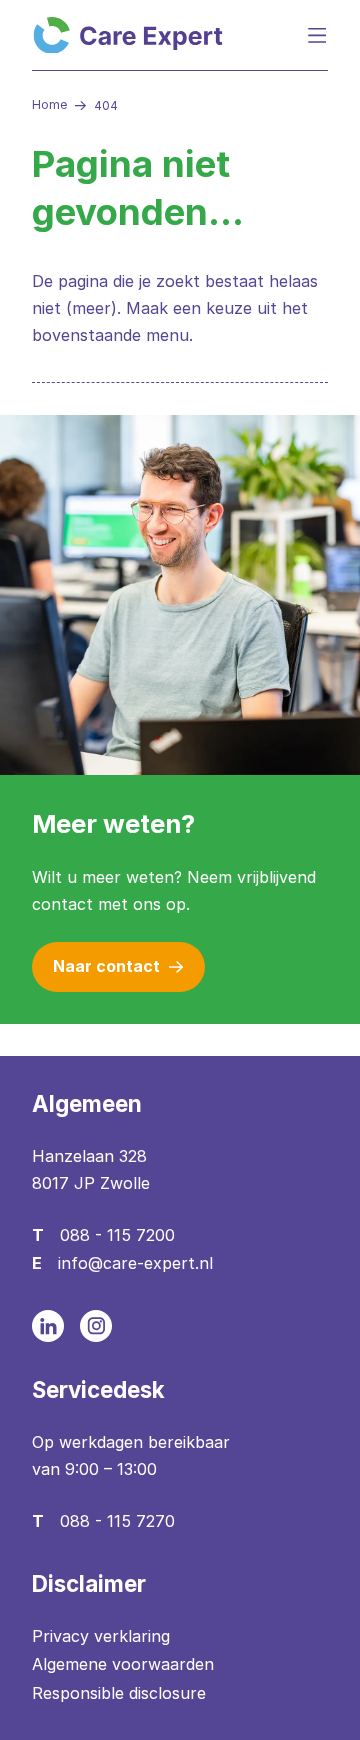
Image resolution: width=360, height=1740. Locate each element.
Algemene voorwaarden (123, 1664)
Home (49, 104)
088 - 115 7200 (117, 1235)
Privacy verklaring (101, 1636)
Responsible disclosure (119, 1693)
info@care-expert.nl (135, 1263)
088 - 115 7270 (117, 1521)
